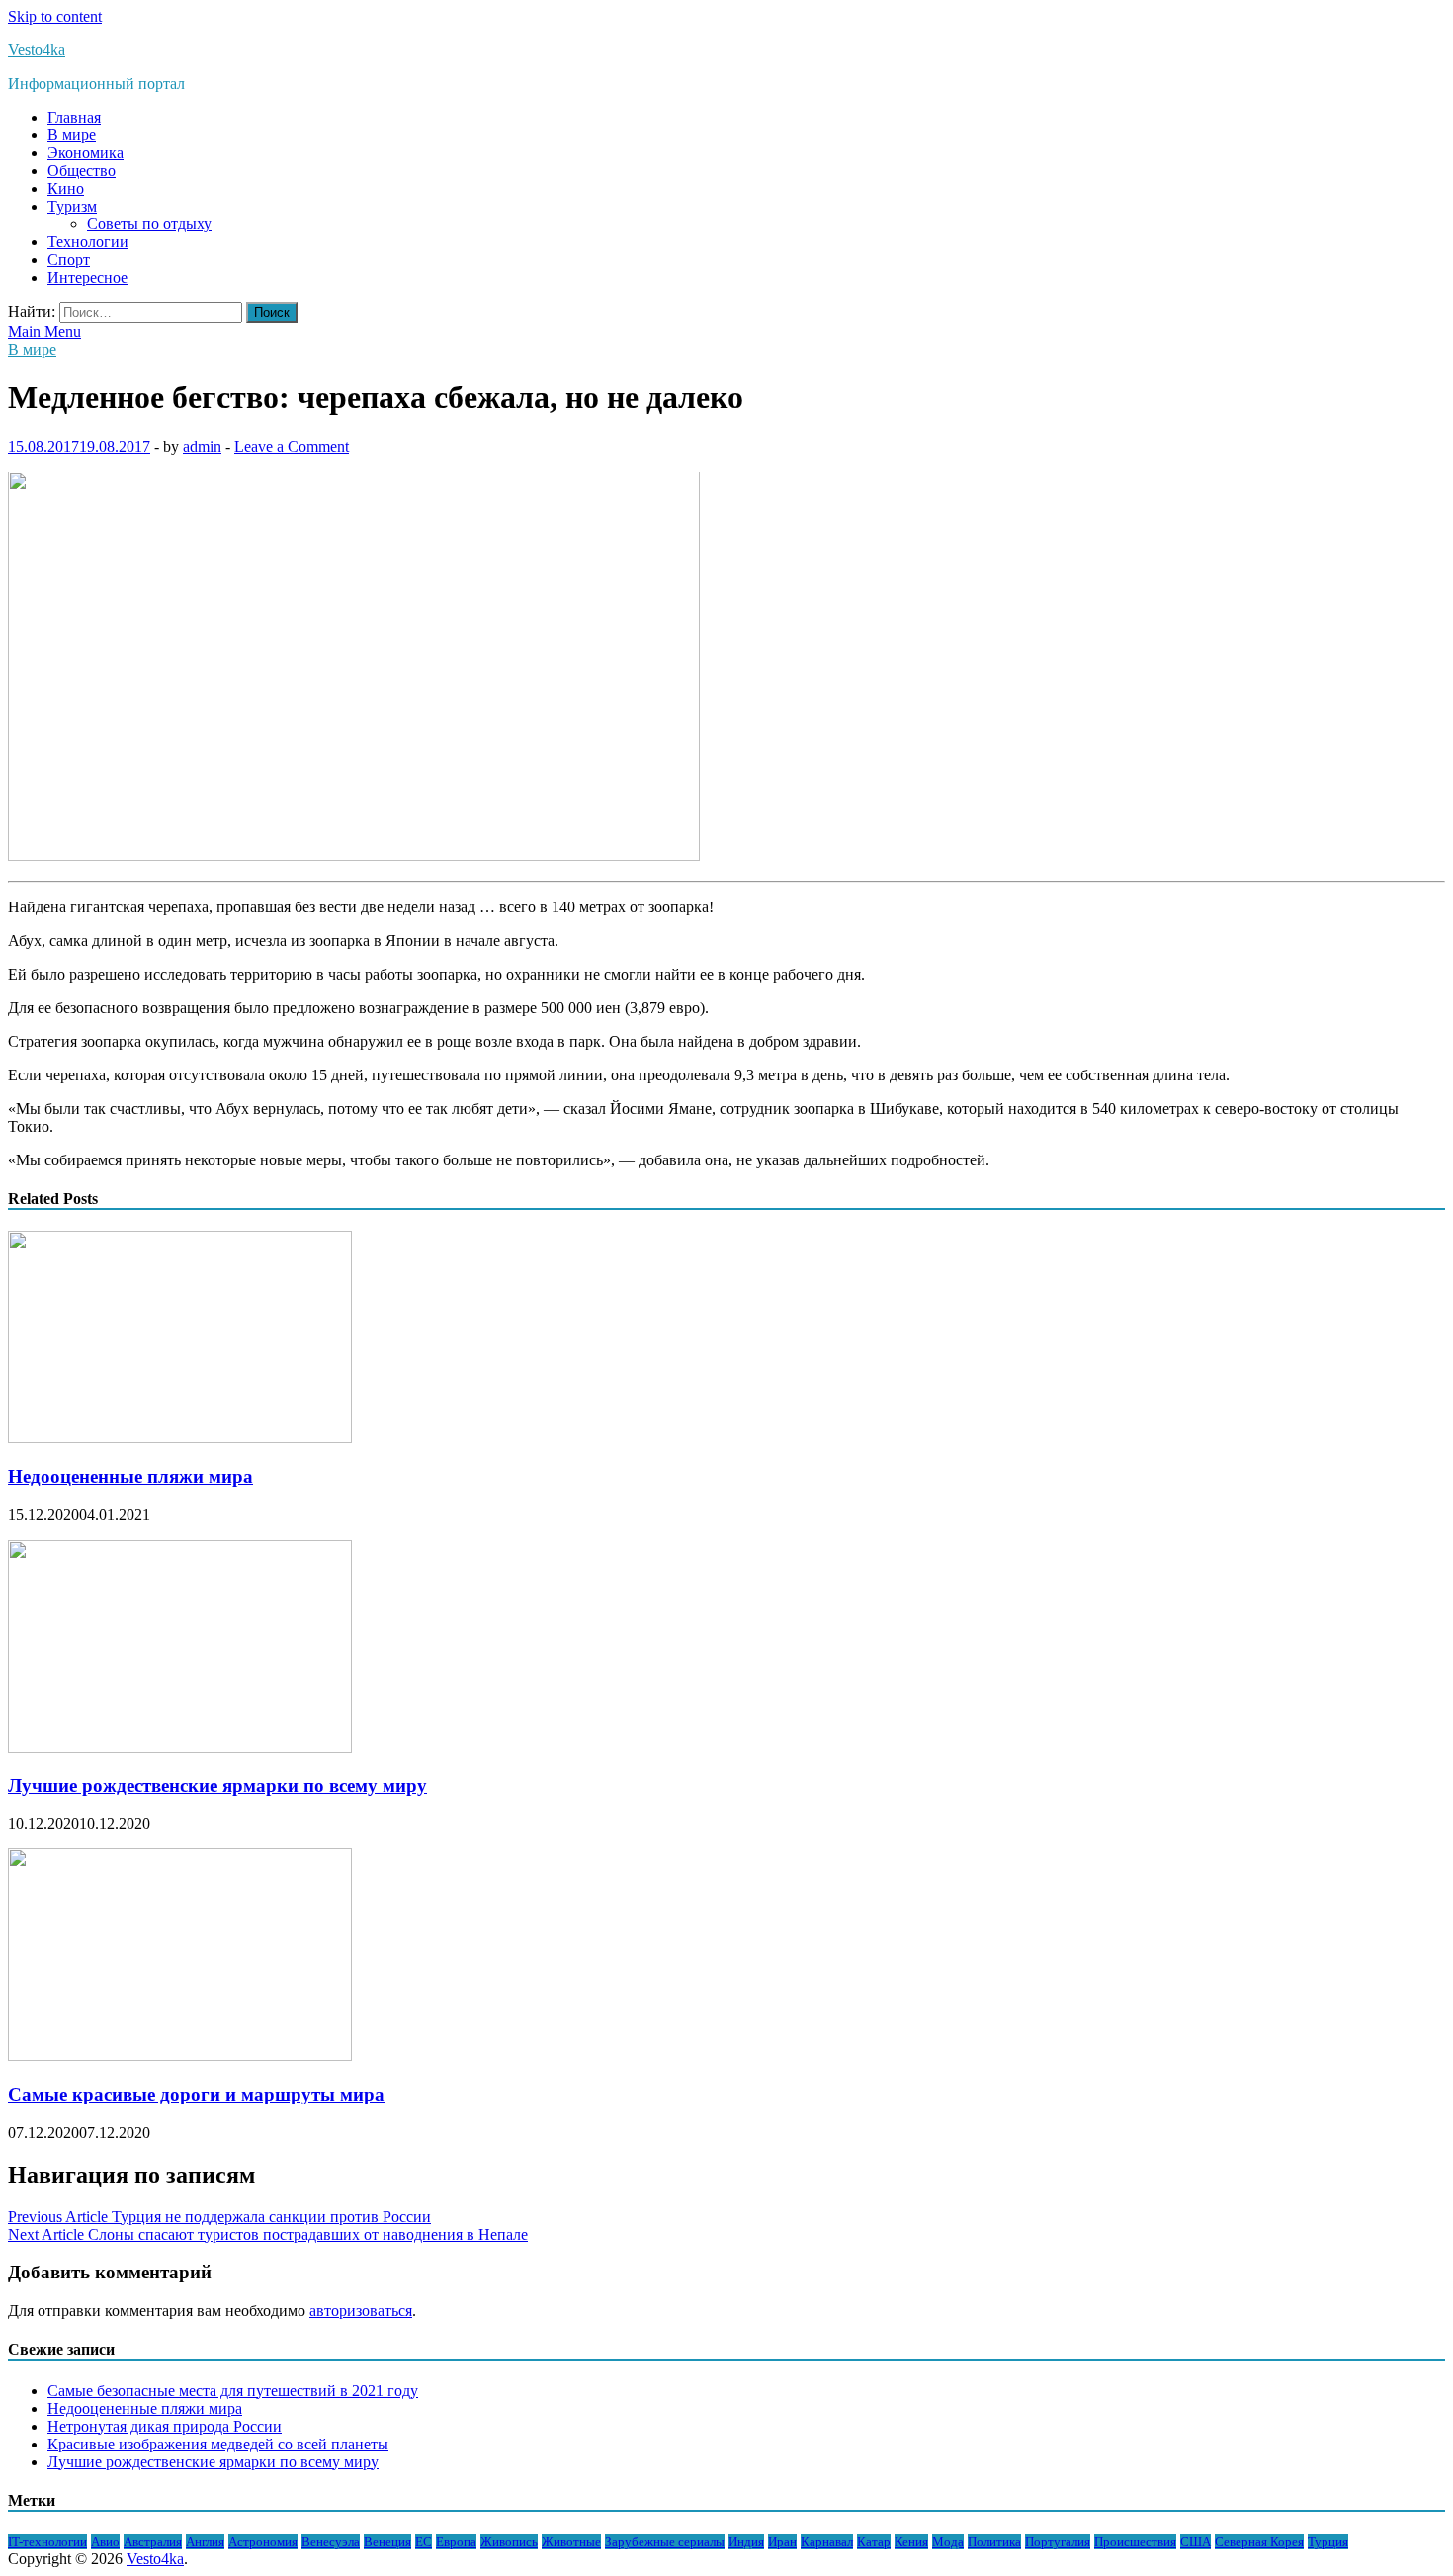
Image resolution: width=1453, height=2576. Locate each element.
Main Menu (44, 332)
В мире (72, 135)
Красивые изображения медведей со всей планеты (218, 2444)
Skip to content (55, 16)
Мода (948, 2542)
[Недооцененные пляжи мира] (180, 1438)
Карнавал (827, 2542)
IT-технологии (47, 2542)
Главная (74, 117)
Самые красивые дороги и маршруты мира (196, 2094)
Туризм (72, 206)
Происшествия (1135, 2542)
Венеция (387, 2542)
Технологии (88, 242)
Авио (105, 2542)
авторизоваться (361, 2311)
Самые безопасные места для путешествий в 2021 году (233, 2391)
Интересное (87, 277)
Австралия (153, 2542)
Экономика (85, 153)
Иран (782, 2542)
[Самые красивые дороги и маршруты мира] (180, 2056)
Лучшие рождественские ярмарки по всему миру (217, 1786)
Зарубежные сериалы (665, 2542)
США (1196, 2542)
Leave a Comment (292, 446)
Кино (66, 188)
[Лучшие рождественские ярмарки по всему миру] (180, 1747)
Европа (456, 2542)
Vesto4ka (37, 50)
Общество (82, 171)
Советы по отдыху (149, 224)
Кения (911, 2542)
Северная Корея (1259, 2542)
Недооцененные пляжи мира (130, 1476)
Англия (205, 2542)
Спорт (69, 259)
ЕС (424, 2542)
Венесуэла (331, 2542)
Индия (746, 2542)
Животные (571, 2542)
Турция (1328, 2542)
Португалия (1058, 2542)
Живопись (509, 2542)
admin (202, 446)
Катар (874, 2542)
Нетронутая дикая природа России (165, 2426)
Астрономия (263, 2542)
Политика (994, 2542)
